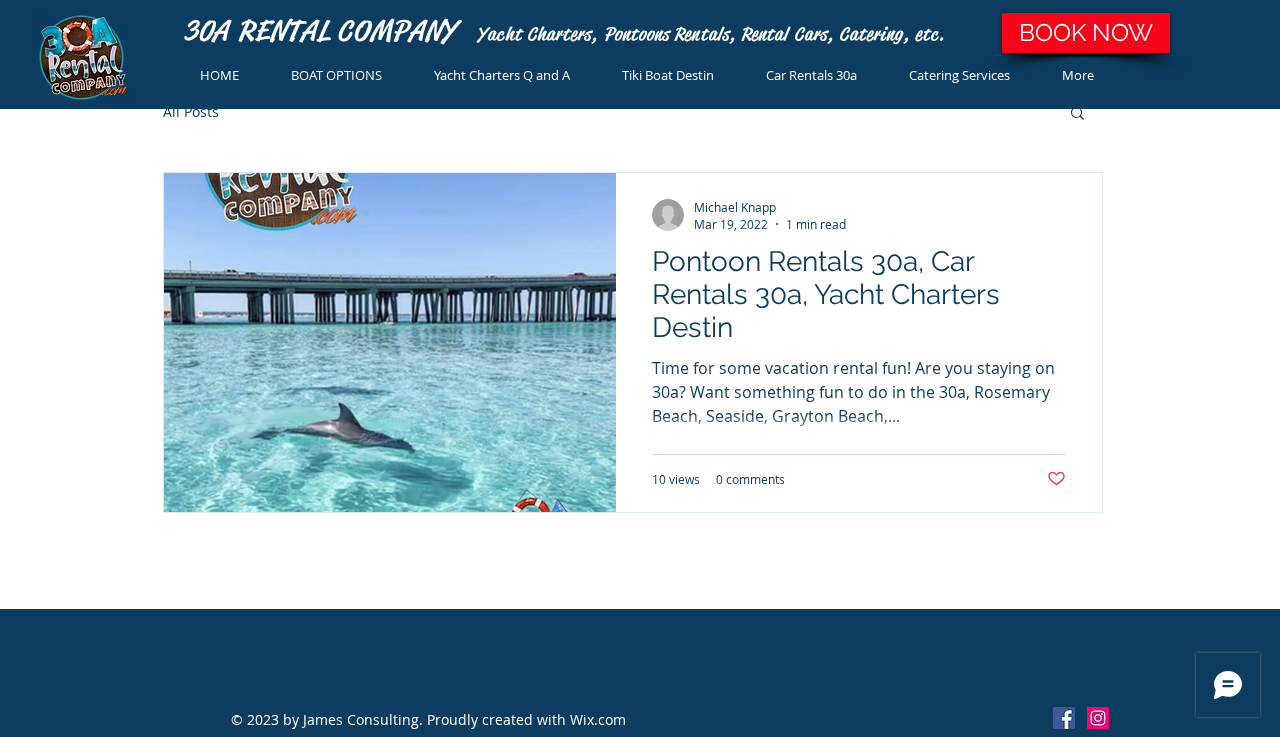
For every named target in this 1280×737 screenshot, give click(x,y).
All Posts (191, 111)
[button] (1077, 114)
